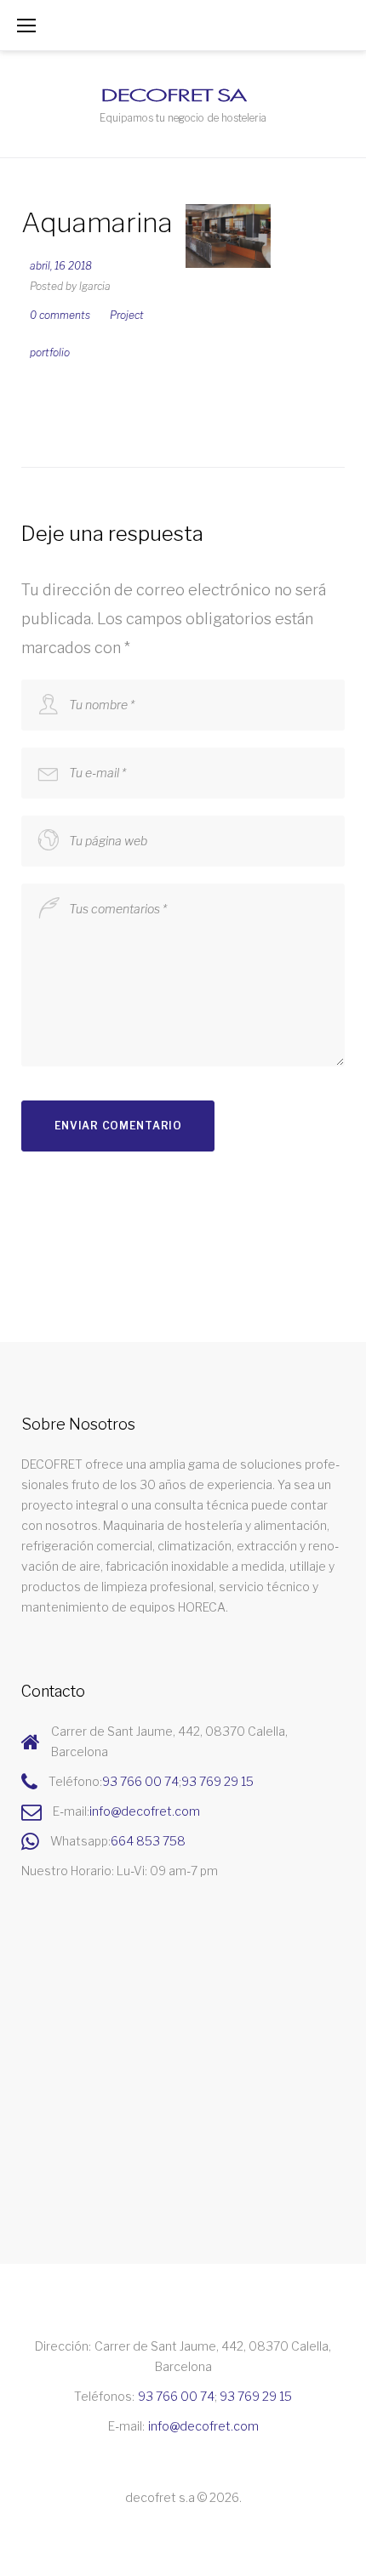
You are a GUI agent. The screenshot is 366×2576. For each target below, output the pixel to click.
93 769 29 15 (217, 1781)
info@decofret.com (145, 1811)
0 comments (60, 315)
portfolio (50, 353)
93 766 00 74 (140, 1781)
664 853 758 (148, 1841)
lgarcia (95, 286)
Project (127, 315)
